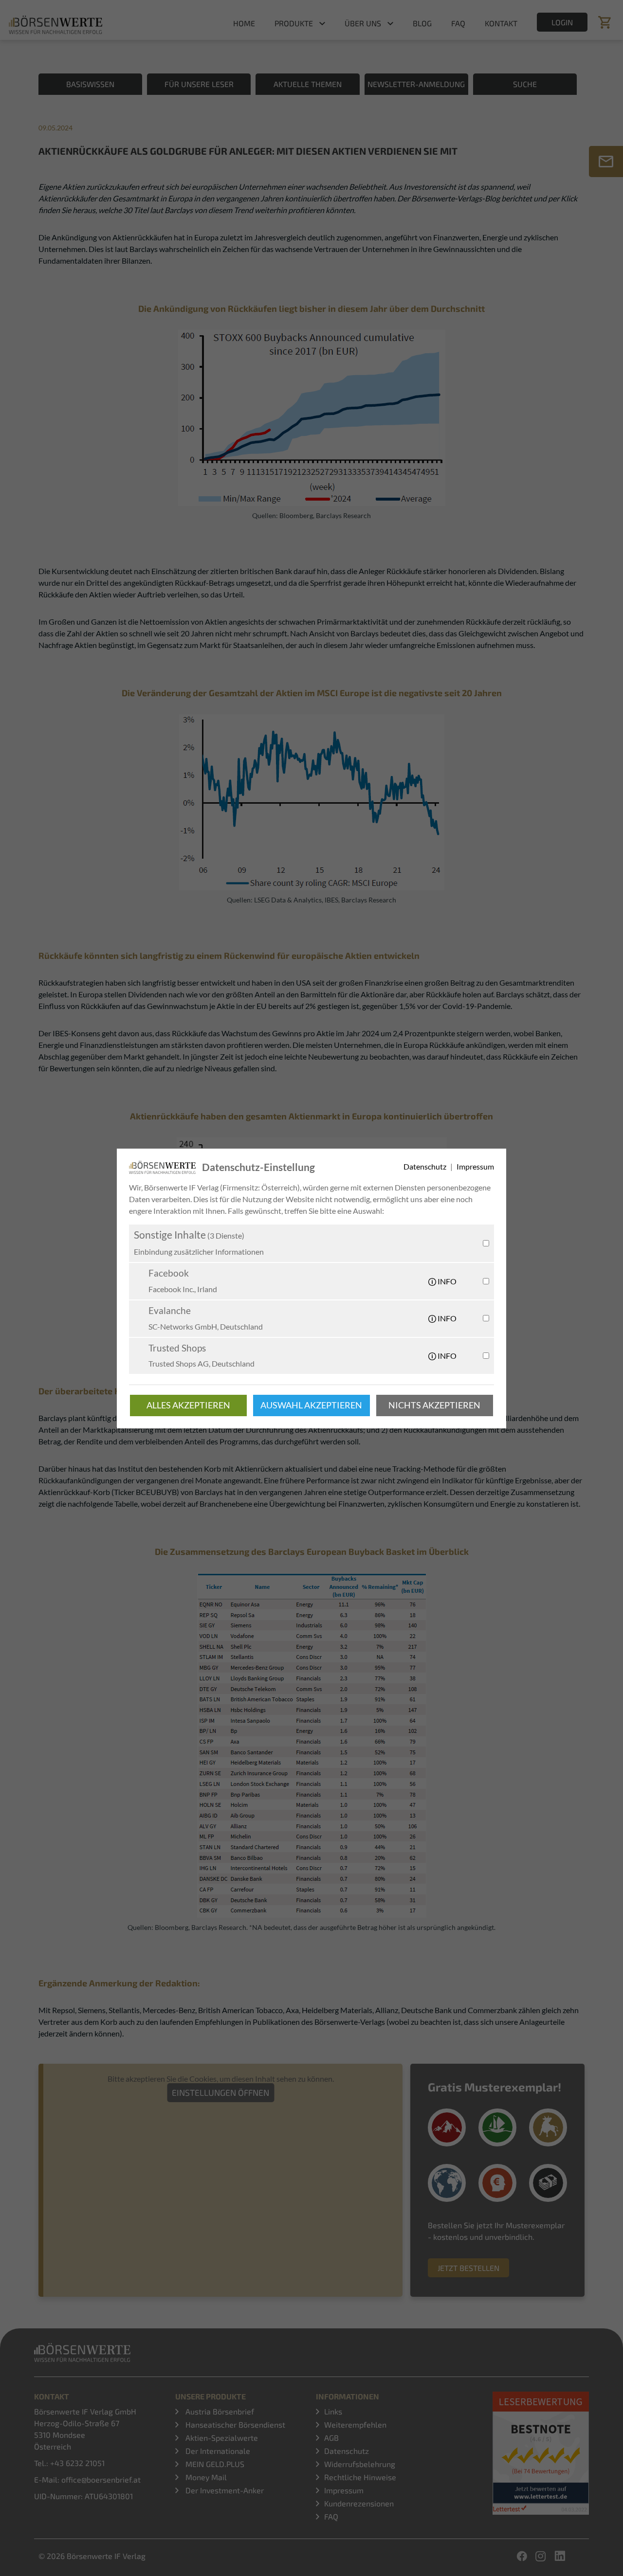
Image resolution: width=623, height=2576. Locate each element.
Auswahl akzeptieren (311, 1405)
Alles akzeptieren (188, 1405)
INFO (446, 1281)
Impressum (475, 1166)
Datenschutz (426, 1166)
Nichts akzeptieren (434, 1405)
